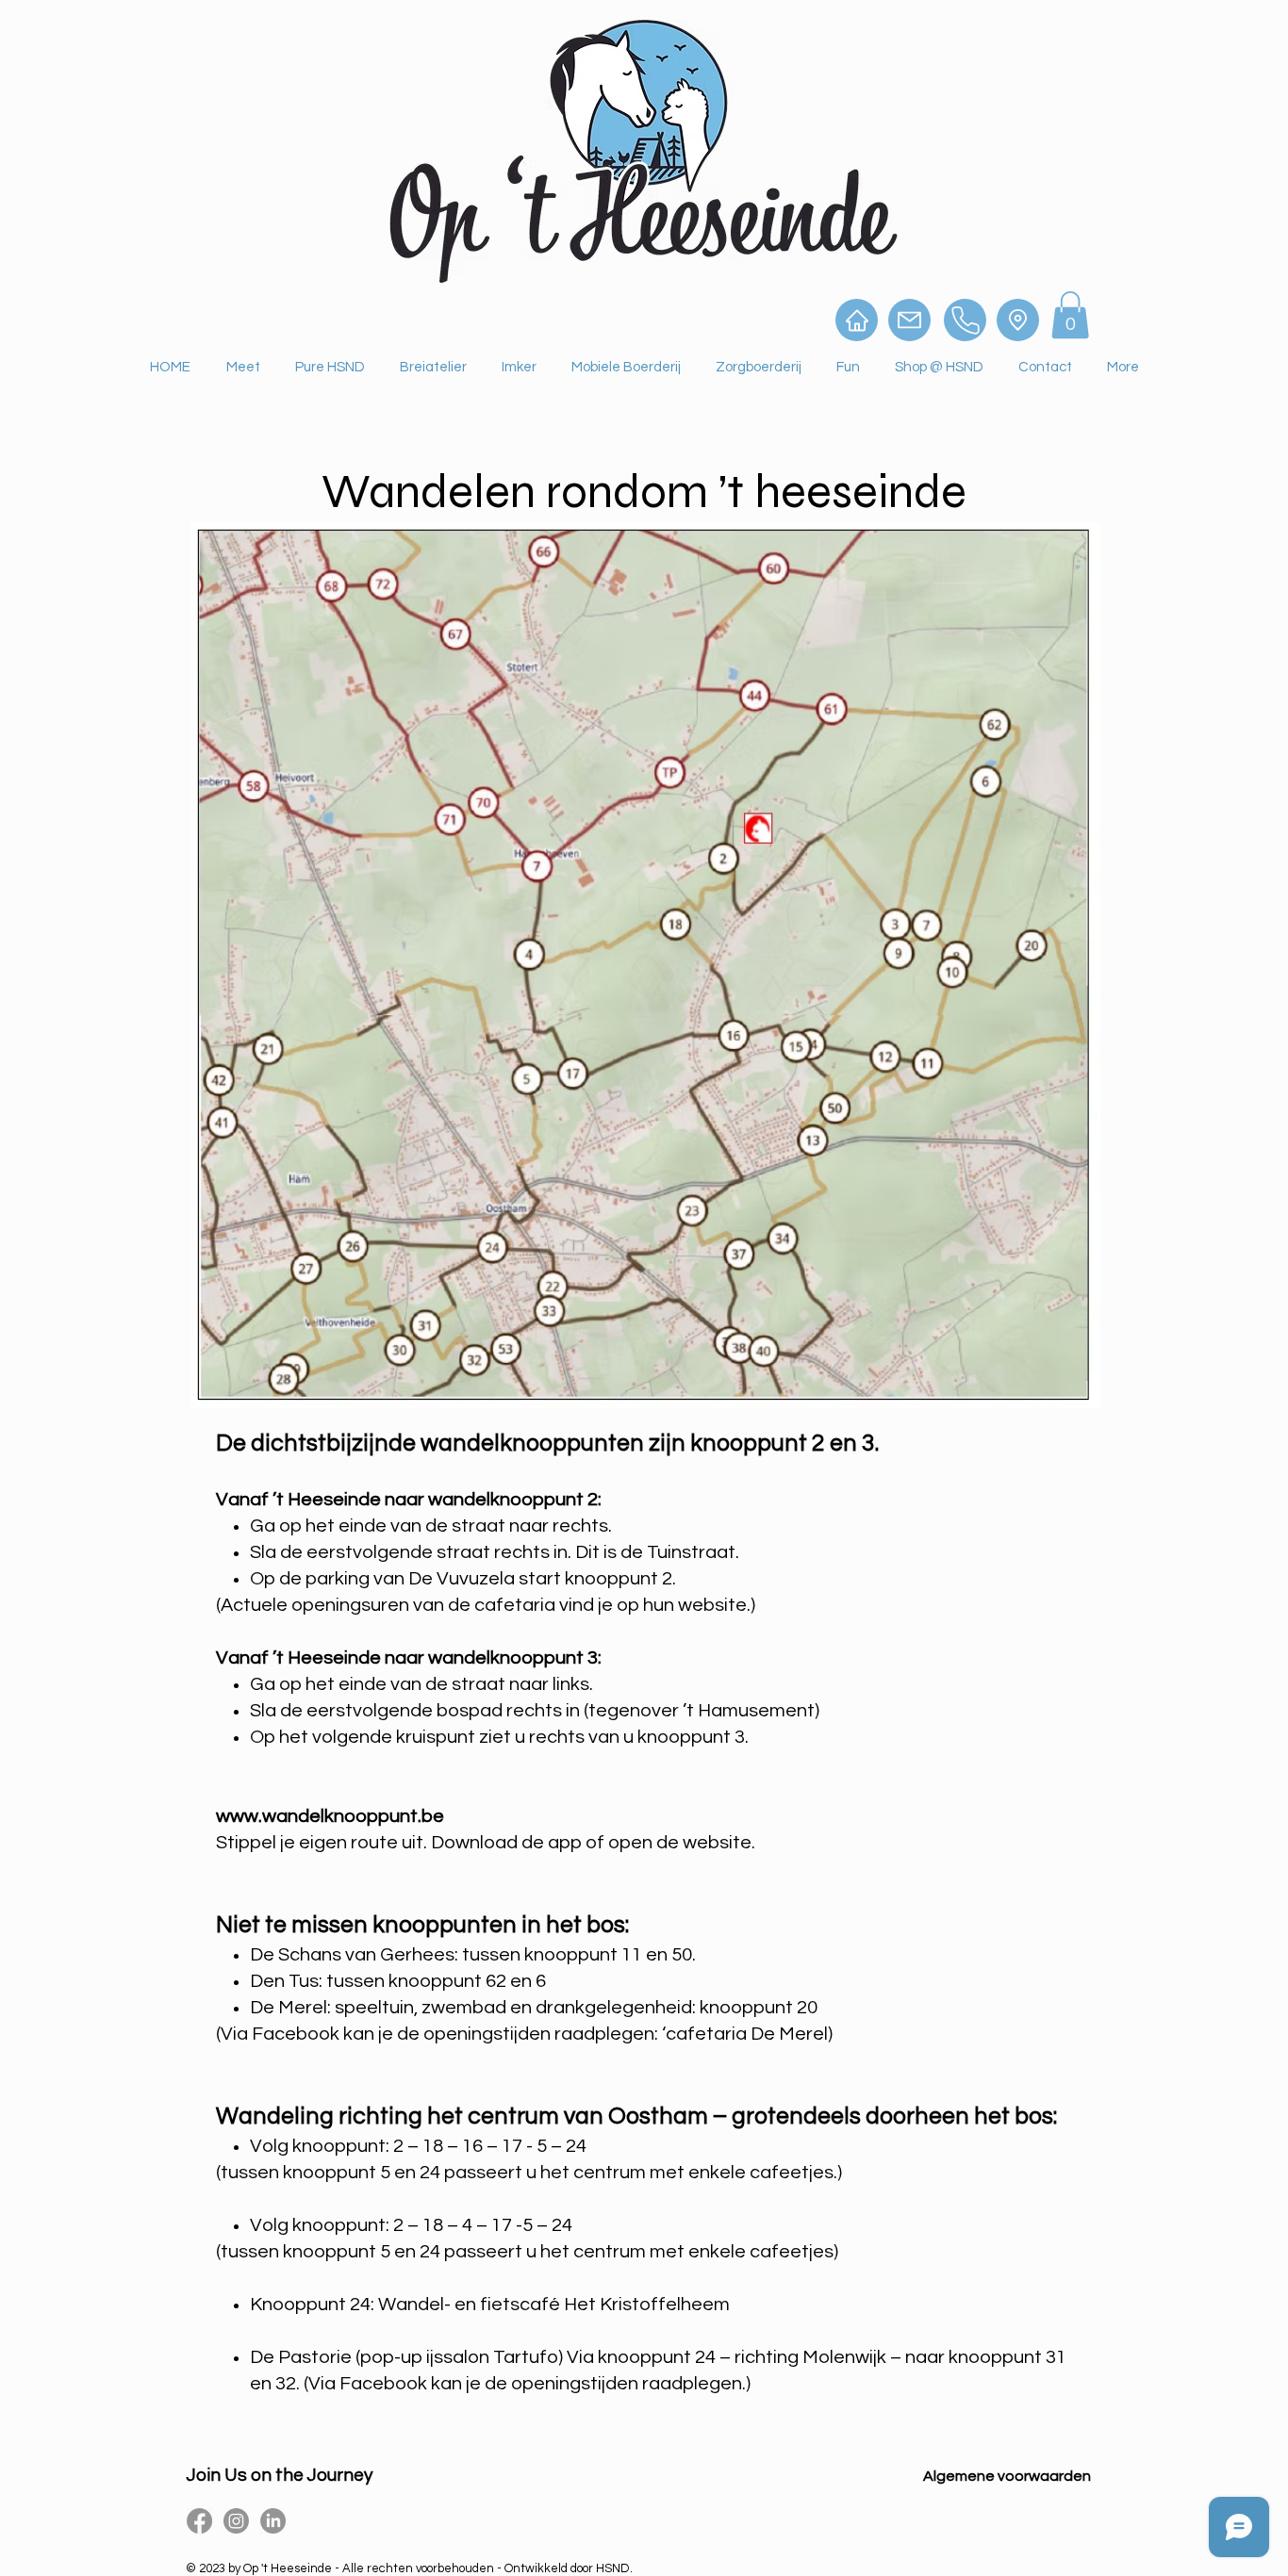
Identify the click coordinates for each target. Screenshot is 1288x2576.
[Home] (857, 320)
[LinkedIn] (273, 2521)
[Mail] (909, 320)
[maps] (1018, 320)
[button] (1070, 315)
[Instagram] (236, 2521)
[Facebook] (199, 2521)
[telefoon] (965, 320)
